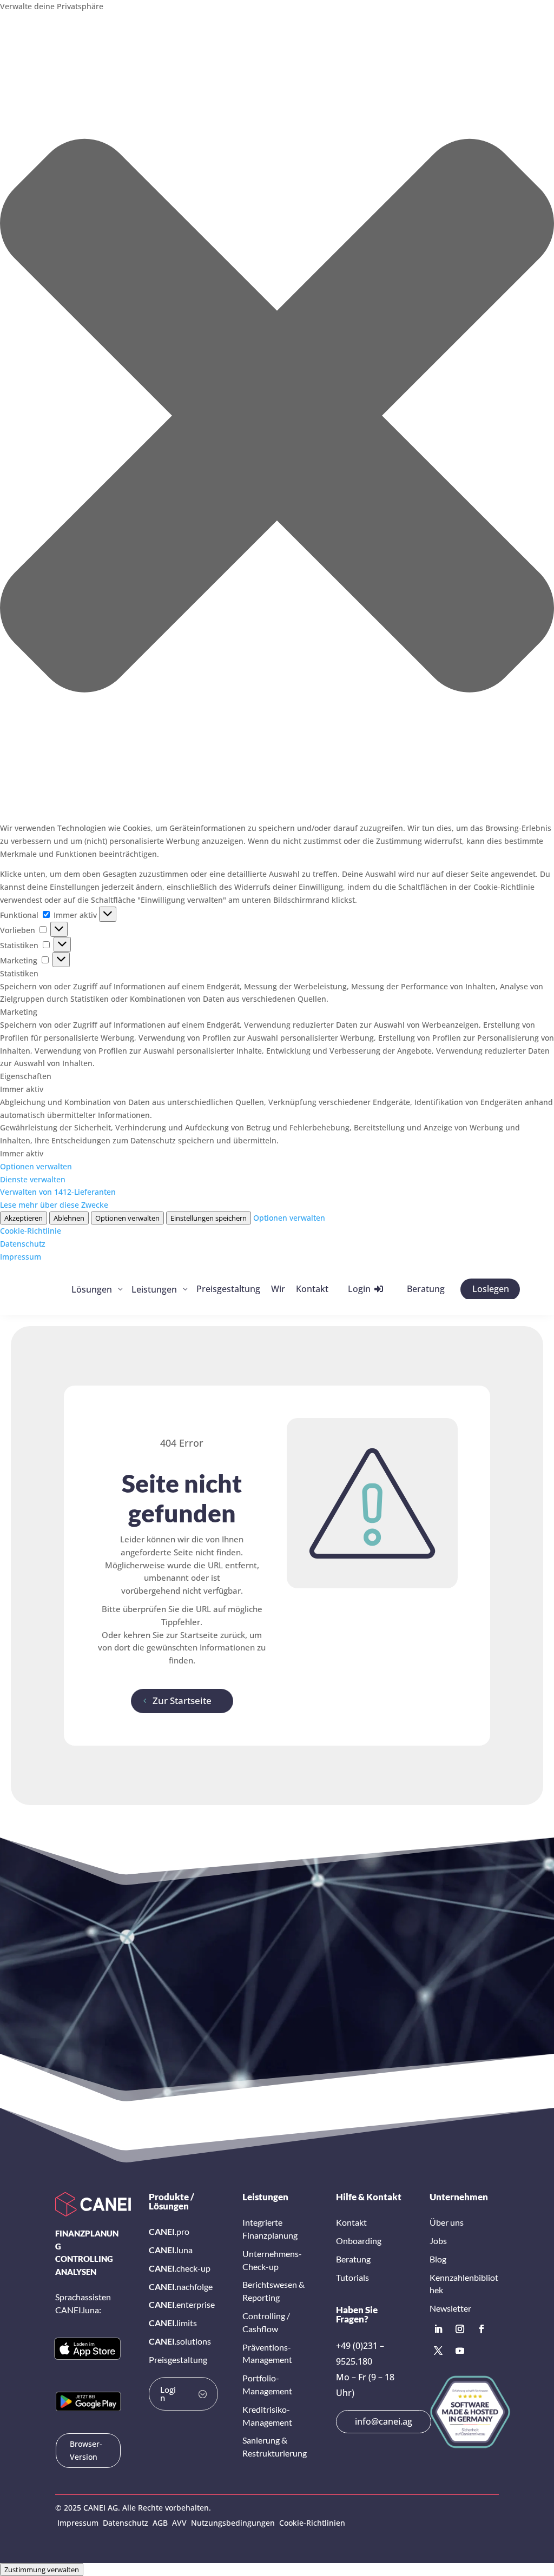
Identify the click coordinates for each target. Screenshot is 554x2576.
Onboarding (359, 2241)
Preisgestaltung (178, 2359)
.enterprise (182, 2304)
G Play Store (83, 2401)
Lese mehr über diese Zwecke (54, 1205)
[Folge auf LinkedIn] (438, 2329)
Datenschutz (23, 1244)
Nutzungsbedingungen (233, 2523)
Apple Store (80, 2348)
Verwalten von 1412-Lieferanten (58, 1192)
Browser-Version (86, 2450)
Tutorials (352, 2277)
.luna (171, 2250)
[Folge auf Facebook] (482, 2329)
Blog (438, 2259)
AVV (179, 2523)
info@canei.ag (384, 2421)
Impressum (21, 1257)
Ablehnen (69, 1218)
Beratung (353, 2259)
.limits (173, 2323)
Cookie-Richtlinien (312, 2523)
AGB (160, 2523)
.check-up (180, 2268)
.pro (169, 2231)
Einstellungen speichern (209, 1218)
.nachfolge (181, 2287)
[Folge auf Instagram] (460, 2329)
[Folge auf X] (438, 2351)
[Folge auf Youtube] (460, 2351)
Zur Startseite (182, 1700)
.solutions (180, 2341)
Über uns (447, 2222)
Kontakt (351, 2222)
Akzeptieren (24, 1218)
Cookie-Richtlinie (31, 1231)
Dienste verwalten (33, 1179)
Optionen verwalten (36, 1166)
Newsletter (450, 2308)
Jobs (438, 2241)
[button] (277, 417)
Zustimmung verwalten (42, 2570)
